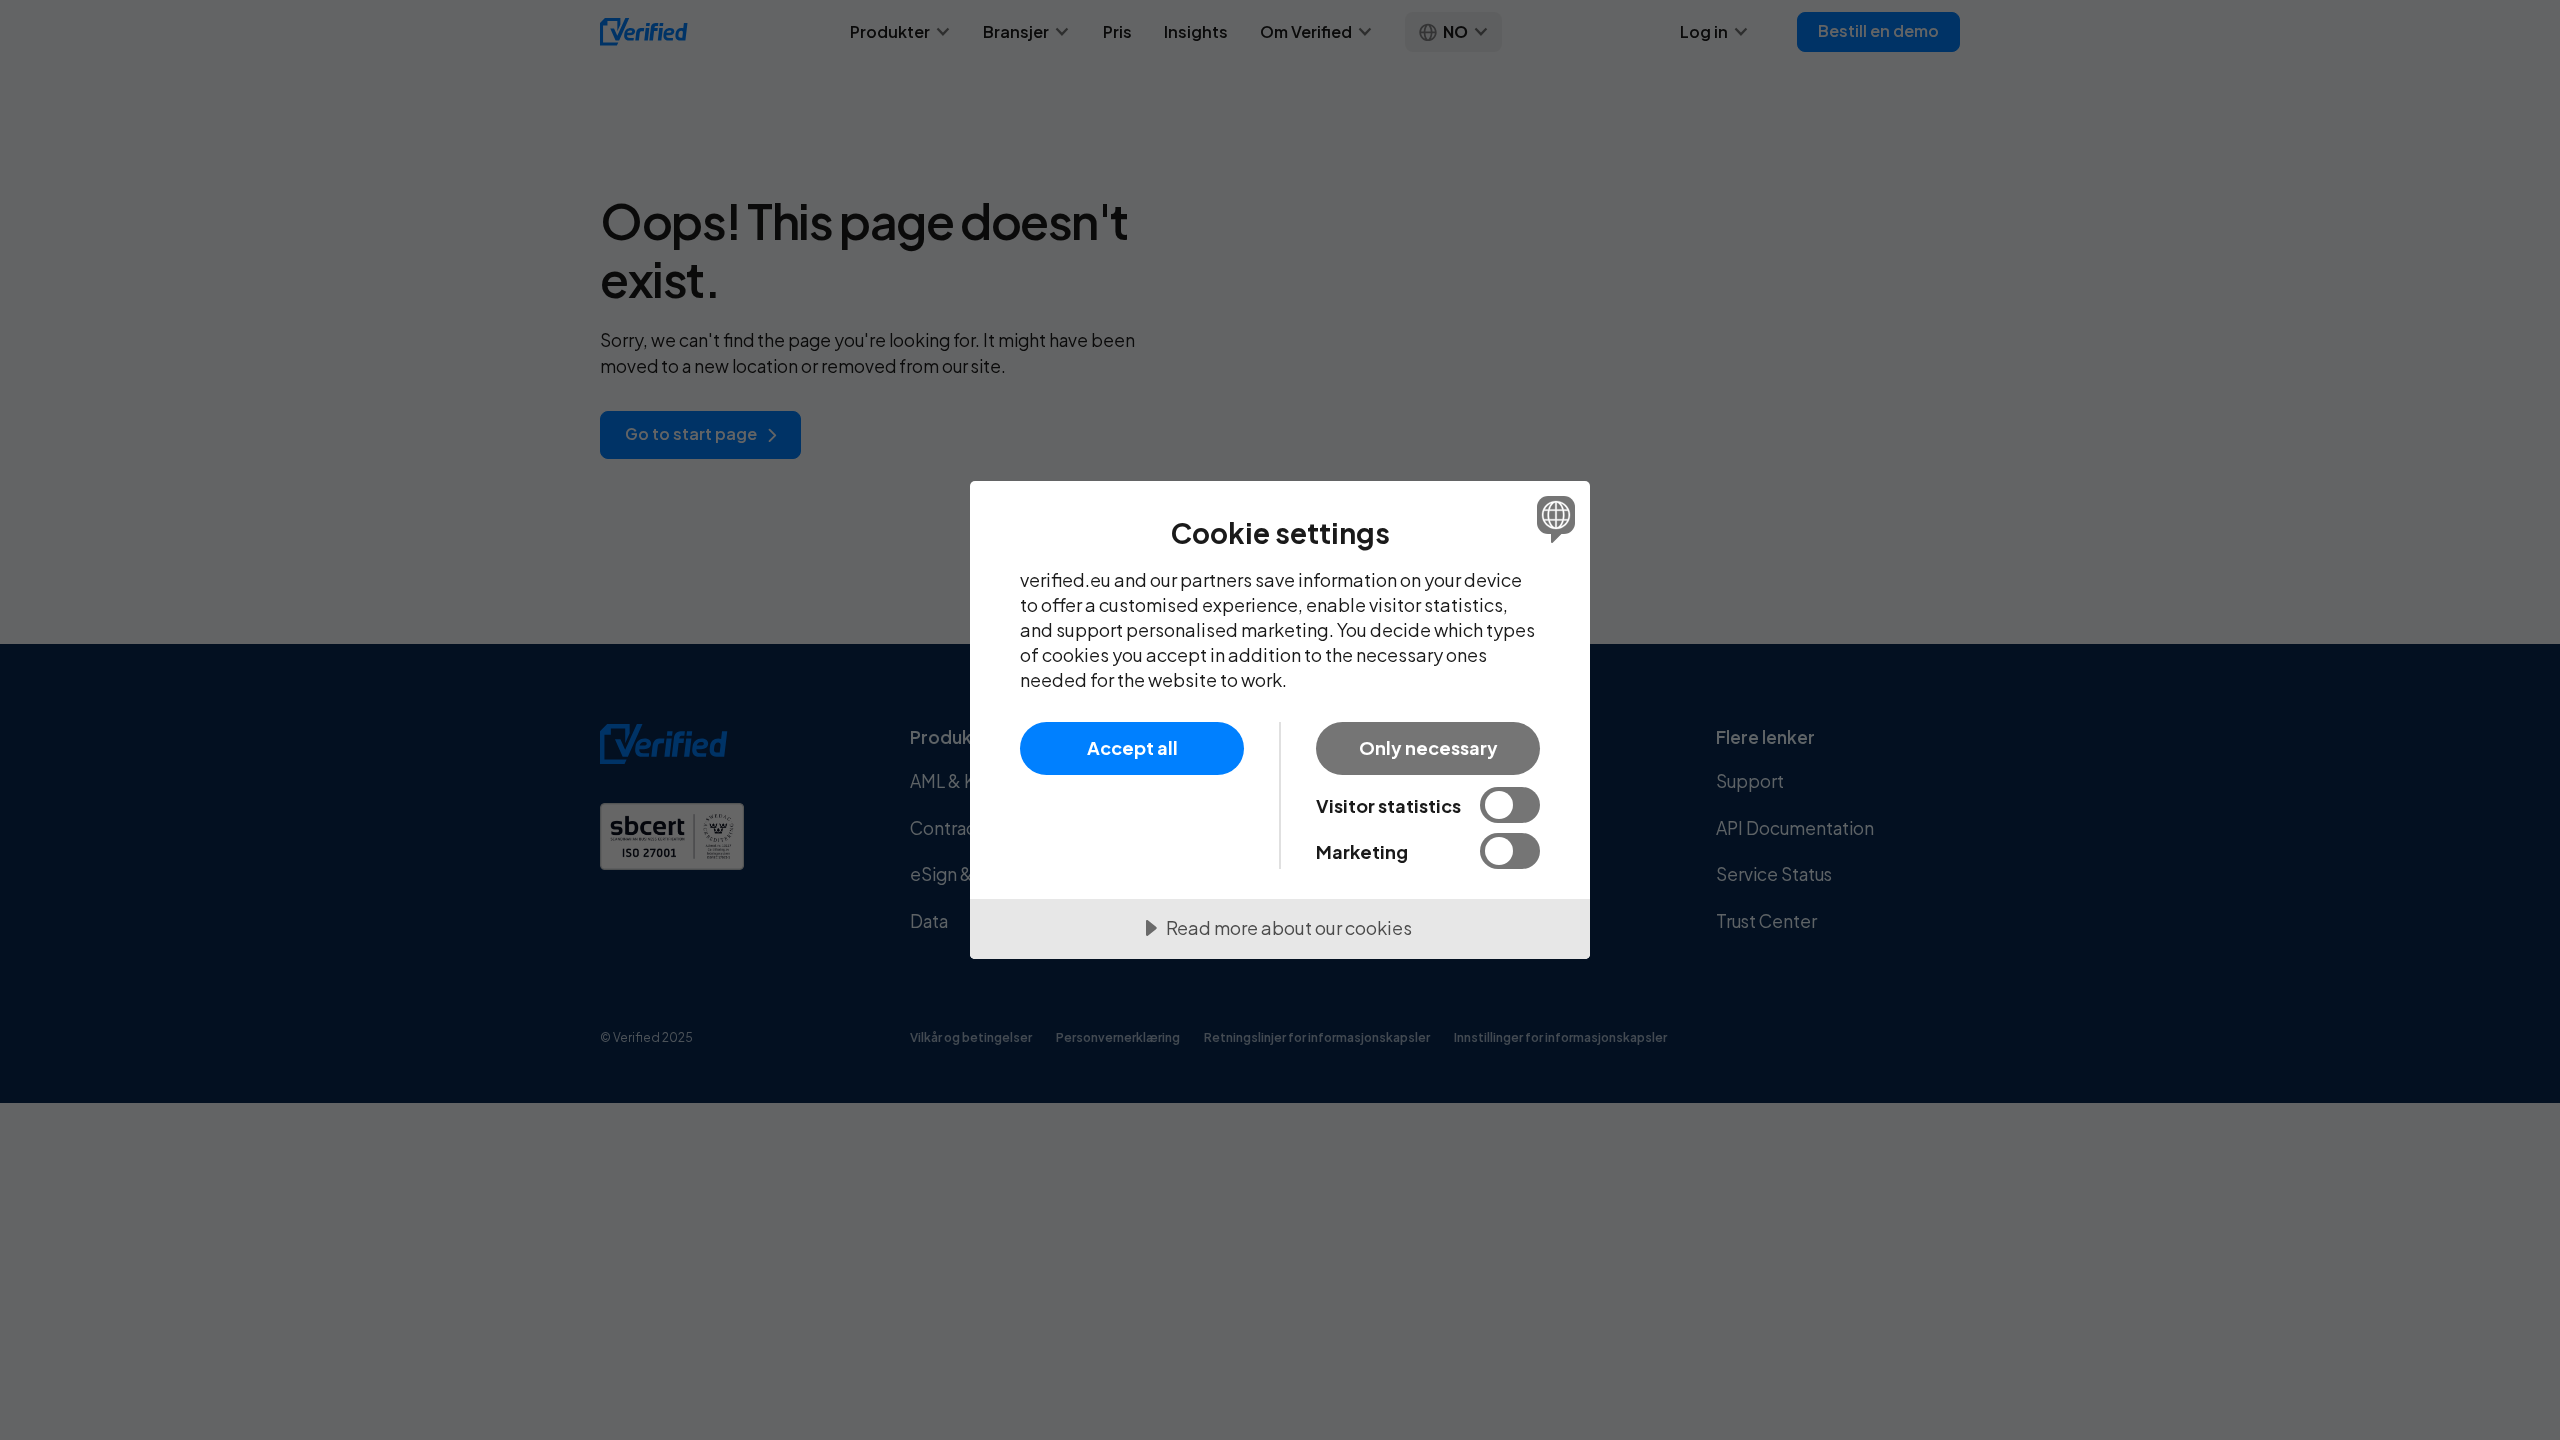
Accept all (1132, 747)
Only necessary (1428, 747)
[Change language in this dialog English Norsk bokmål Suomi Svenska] (1552, 518)
